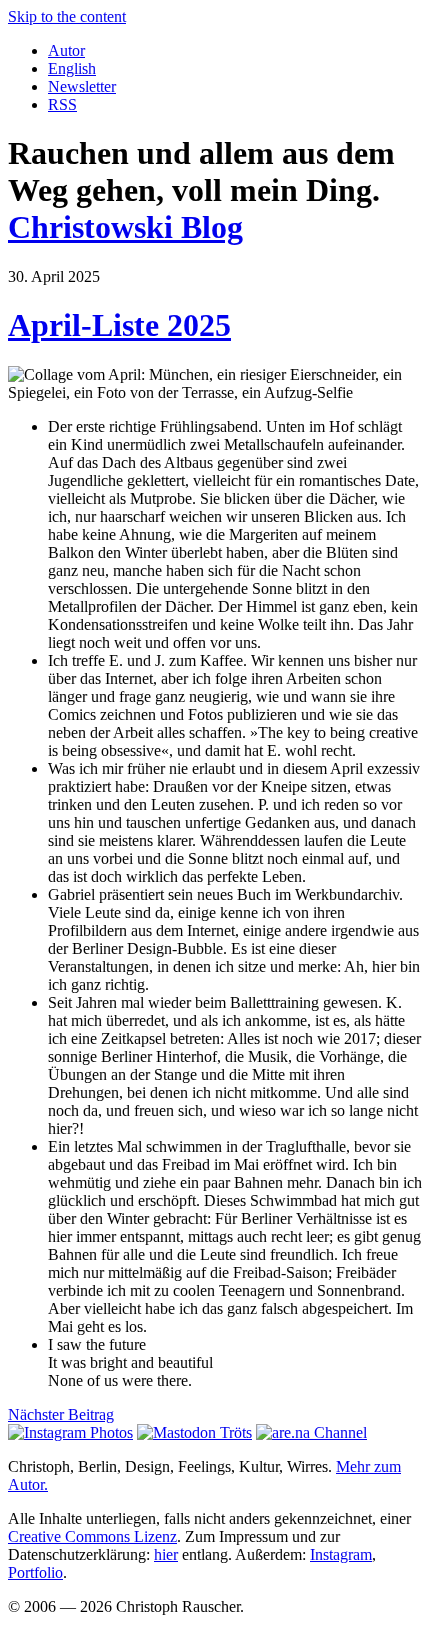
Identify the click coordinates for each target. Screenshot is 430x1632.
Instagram (341, 1554)
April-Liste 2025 (119, 325)
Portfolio (35, 1572)
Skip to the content (67, 16)
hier (166, 1554)
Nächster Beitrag (61, 1414)
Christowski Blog (125, 227)
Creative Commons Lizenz (92, 1536)
